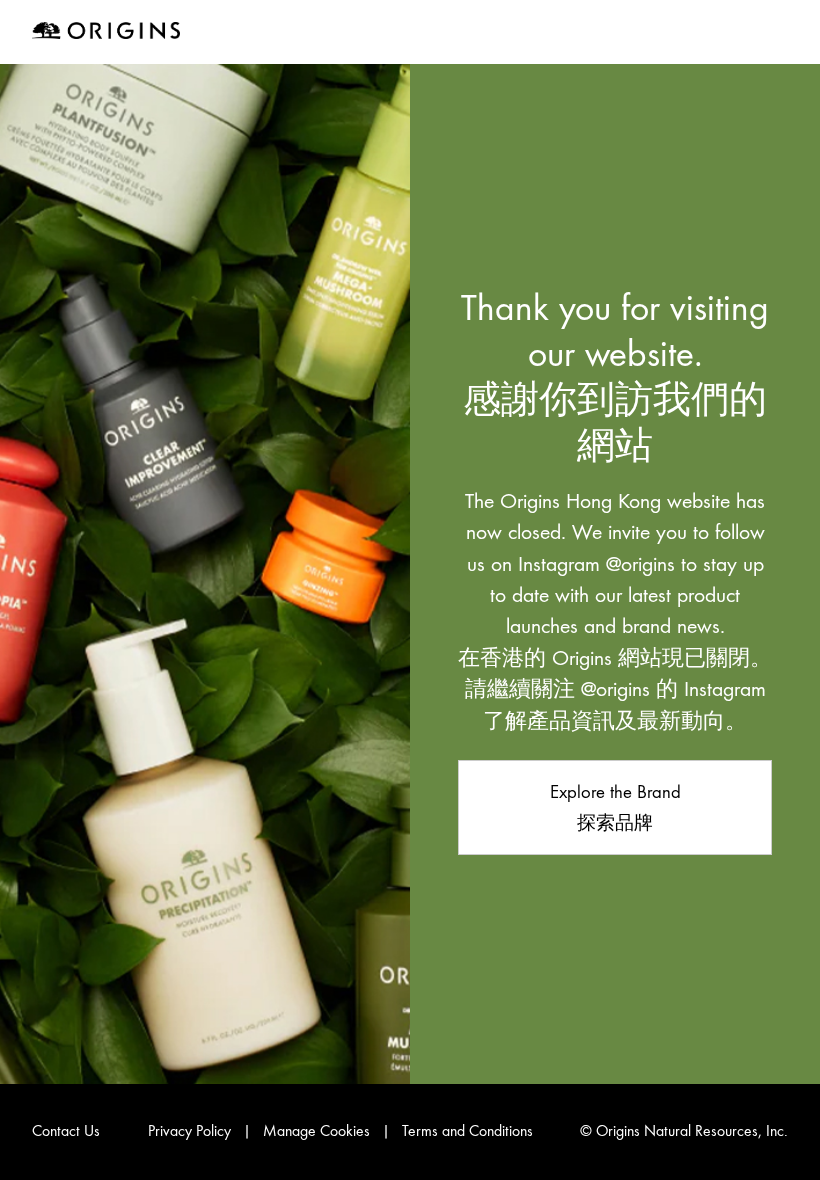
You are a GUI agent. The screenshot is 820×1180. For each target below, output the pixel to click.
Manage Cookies (316, 1131)
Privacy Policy (189, 1131)
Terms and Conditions (467, 1131)
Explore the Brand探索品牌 (615, 807)
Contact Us (66, 1131)
